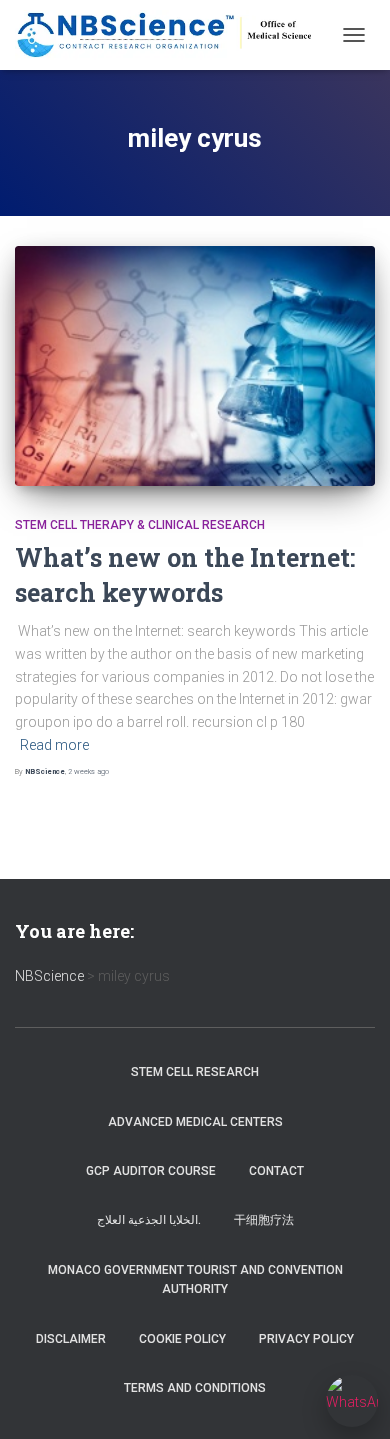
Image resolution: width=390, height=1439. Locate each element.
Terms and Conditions (195, 1388)
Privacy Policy (306, 1339)
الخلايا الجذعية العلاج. (149, 1220)
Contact (276, 1171)
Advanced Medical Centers (195, 1122)
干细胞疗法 (264, 1220)
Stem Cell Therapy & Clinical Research (140, 525)
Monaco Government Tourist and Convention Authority (195, 1279)
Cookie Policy (182, 1339)
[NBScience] (173, 35)
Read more (54, 745)
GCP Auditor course (151, 1171)
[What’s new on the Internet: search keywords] (195, 366)
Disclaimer (71, 1339)
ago (88, 771)
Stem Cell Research (195, 1072)
